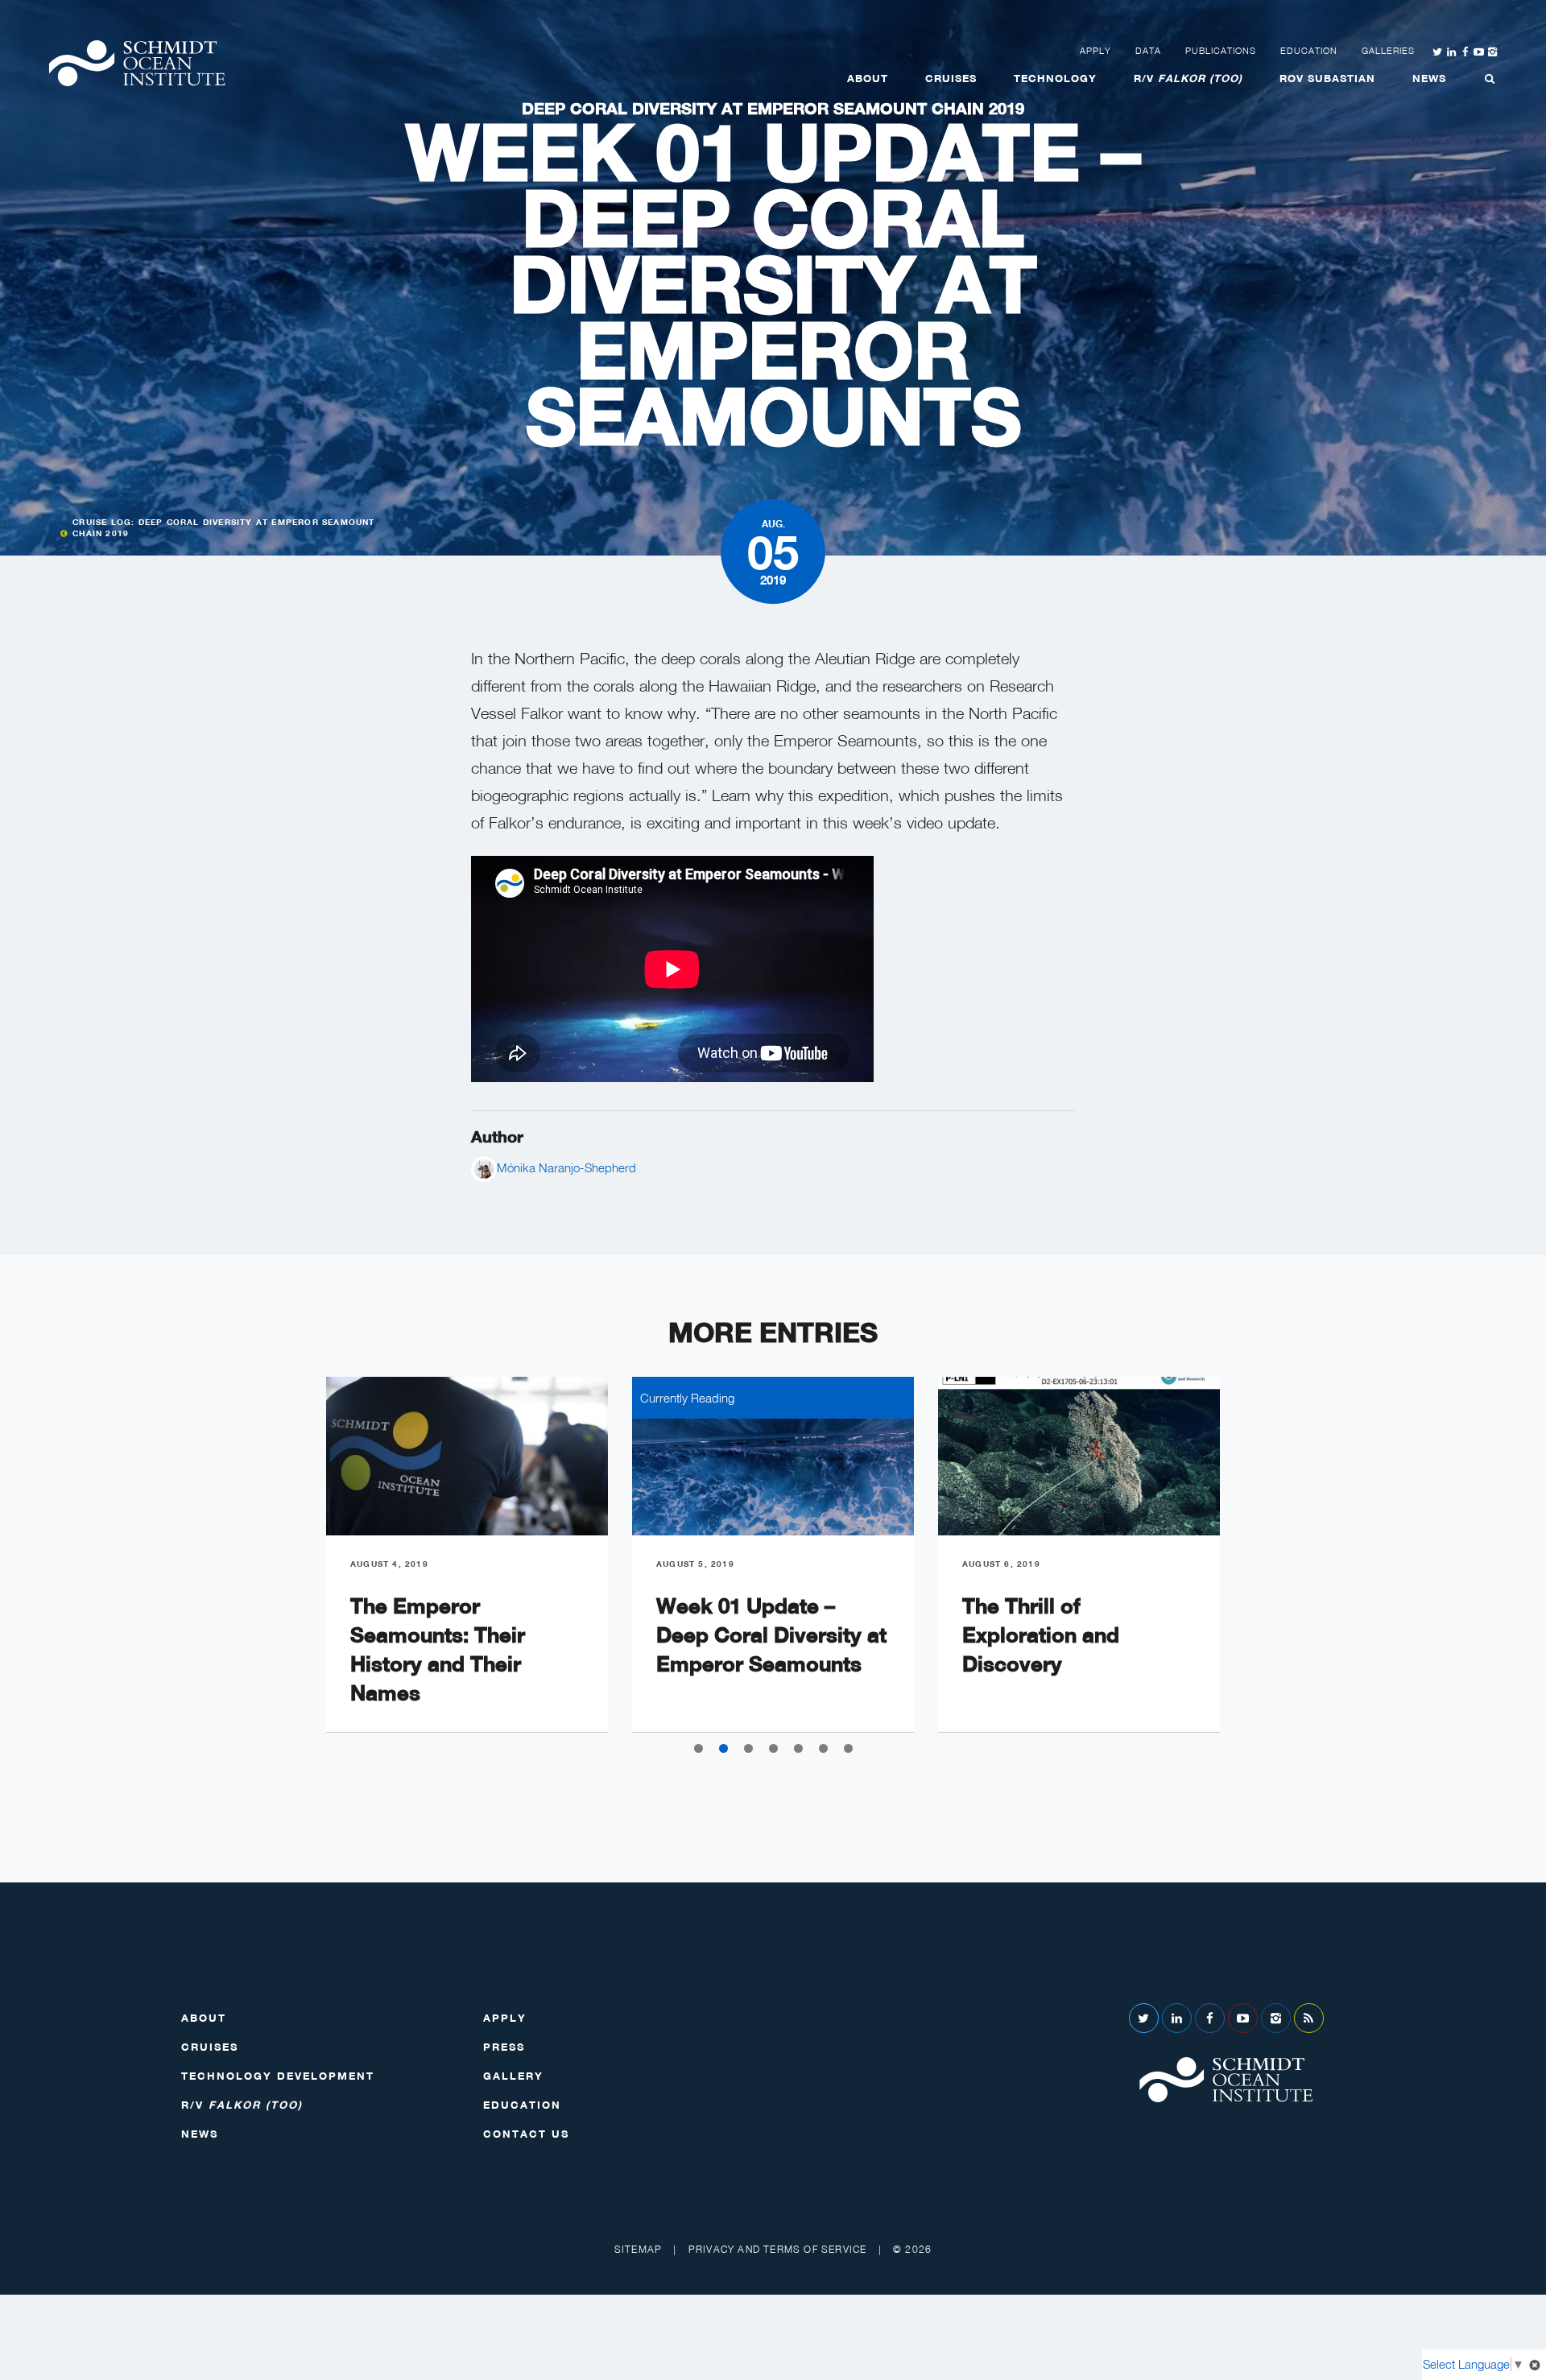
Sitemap (638, 2249)
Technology (1055, 78)
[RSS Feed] (1309, 2018)
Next (1256, 1568)
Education (1309, 51)
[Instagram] (1276, 2018)
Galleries (1388, 51)
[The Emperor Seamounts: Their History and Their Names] (467, 1456)
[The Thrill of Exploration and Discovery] (1079, 1456)
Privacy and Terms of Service (778, 2249)
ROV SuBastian (1327, 78)
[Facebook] (1210, 2018)
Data (1148, 51)
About (868, 78)
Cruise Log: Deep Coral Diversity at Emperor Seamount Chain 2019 (223, 527)
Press (504, 2047)
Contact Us (526, 2134)
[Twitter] (1144, 2018)
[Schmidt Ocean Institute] (137, 63)
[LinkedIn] (1177, 2018)
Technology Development (278, 2076)
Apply (1095, 51)
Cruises (951, 78)
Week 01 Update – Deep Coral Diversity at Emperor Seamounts (771, 1635)
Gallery (513, 2076)
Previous (290, 1568)
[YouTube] (1243, 2018)
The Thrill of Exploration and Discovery (1041, 1635)
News (1429, 78)
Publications (1221, 51)
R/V (1188, 78)
